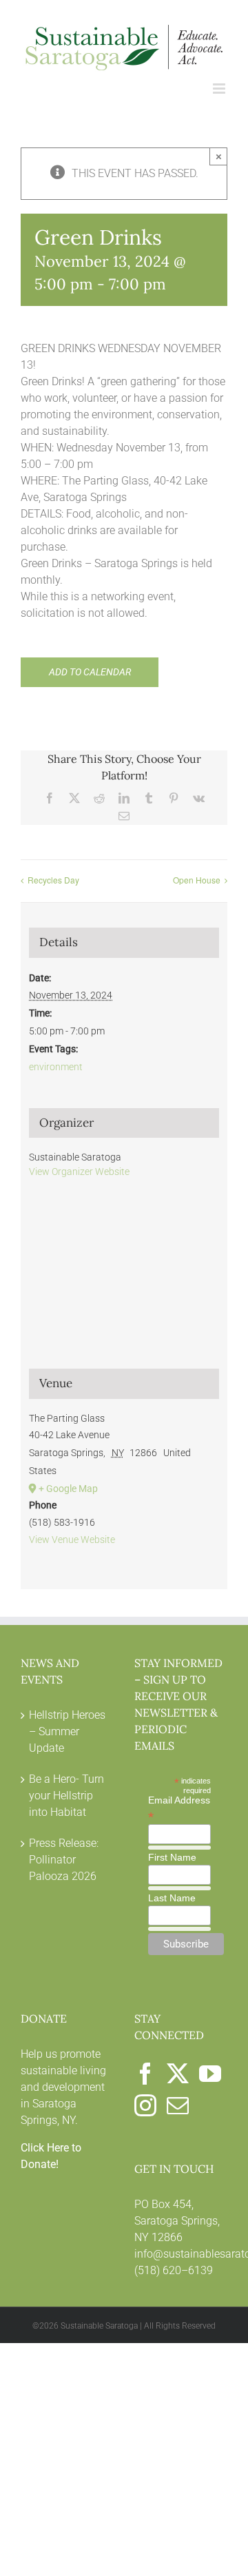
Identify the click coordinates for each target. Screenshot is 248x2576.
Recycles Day (53, 880)
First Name (172, 1857)
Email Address (179, 1808)
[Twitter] (178, 2074)
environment (56, 1067)
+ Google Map (68, 1489)
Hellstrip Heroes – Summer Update (67, 1731)
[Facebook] (145, 2074)
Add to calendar (90, 672)
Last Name (172, 1898)
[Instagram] (145, 2105)
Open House (197, 880)
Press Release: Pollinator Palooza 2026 (64, 1860)
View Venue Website (72, 1540)
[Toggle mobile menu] (220, 89)
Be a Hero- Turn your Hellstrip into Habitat (66, 1796)
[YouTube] (210, 2074)
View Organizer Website (79, 1172)
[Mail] (178, 2105)
